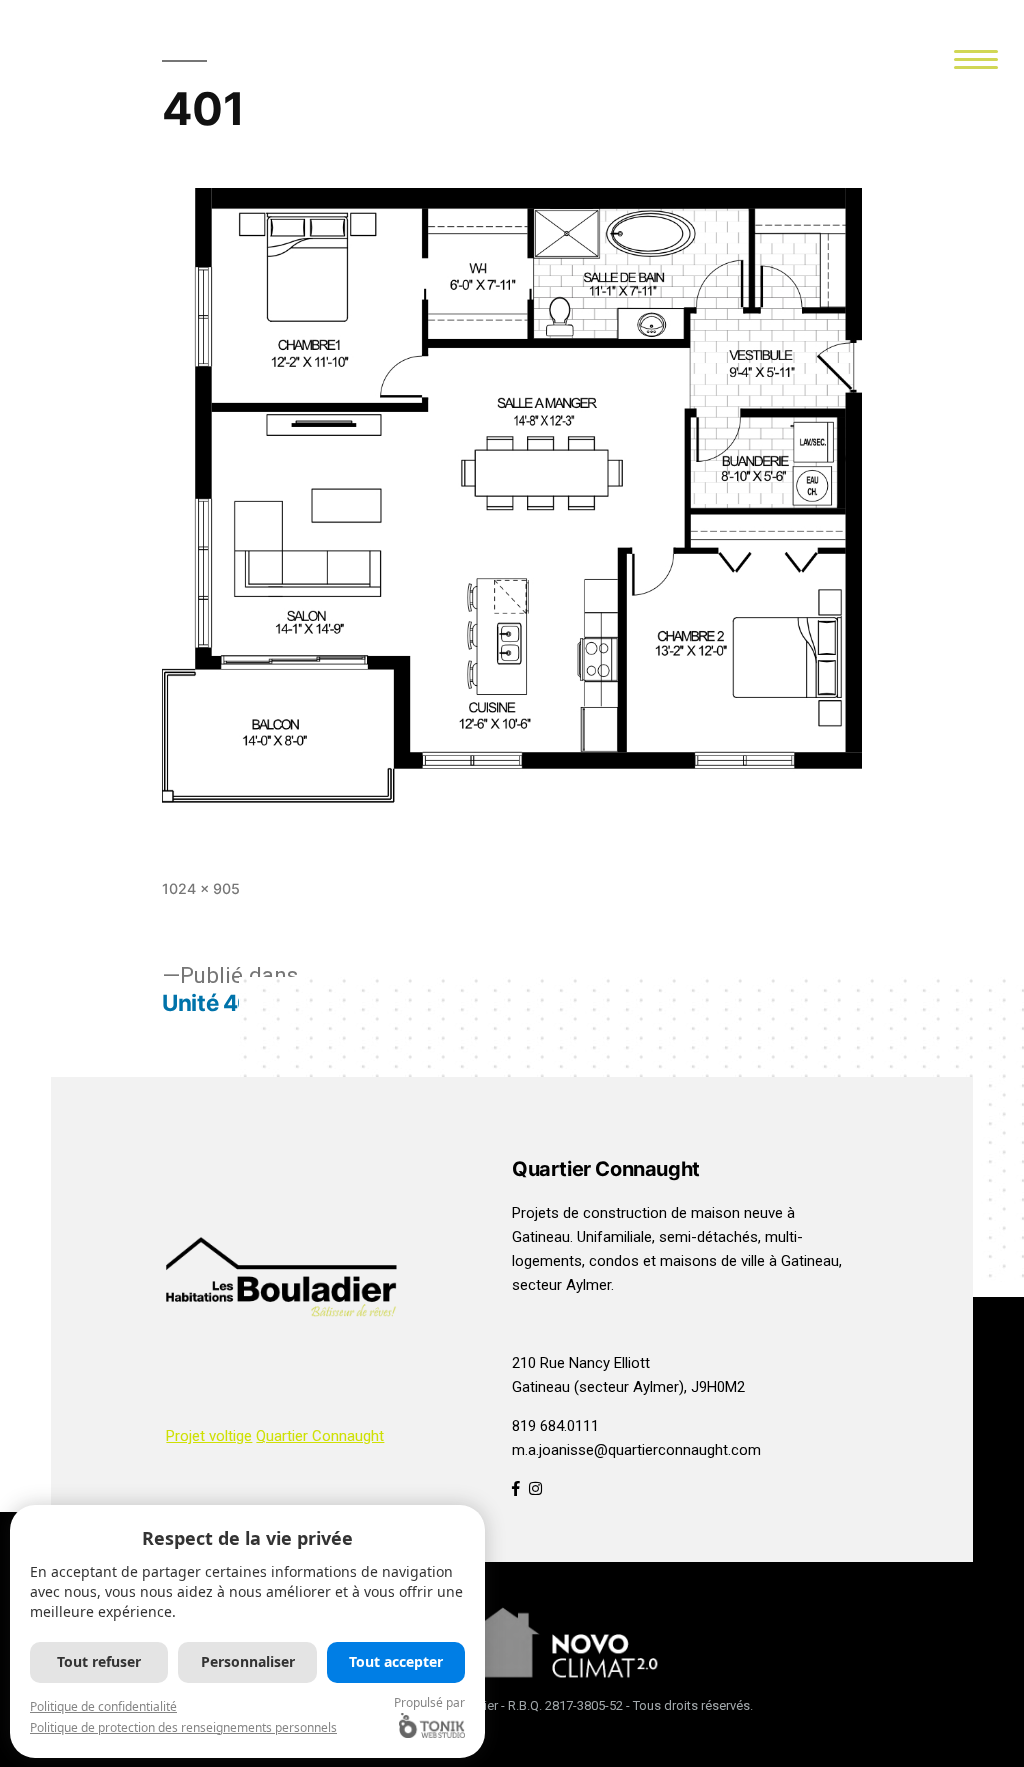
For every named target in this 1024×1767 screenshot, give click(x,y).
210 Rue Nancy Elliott (581, 1363)
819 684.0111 (555, 1426)
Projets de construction (589, 1213)
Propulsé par (429, 1702)
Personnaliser (248, 1661)
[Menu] (976, 57)
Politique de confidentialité (103, 1706)
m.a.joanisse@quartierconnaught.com (636, 1450)
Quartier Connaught (320, 1436)
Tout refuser (99, 1661)
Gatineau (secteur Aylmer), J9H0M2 (628, 1387)
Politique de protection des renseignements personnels (183, 1727)
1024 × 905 (201, 888)
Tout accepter (396, 1661)
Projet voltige (209, 1436)
